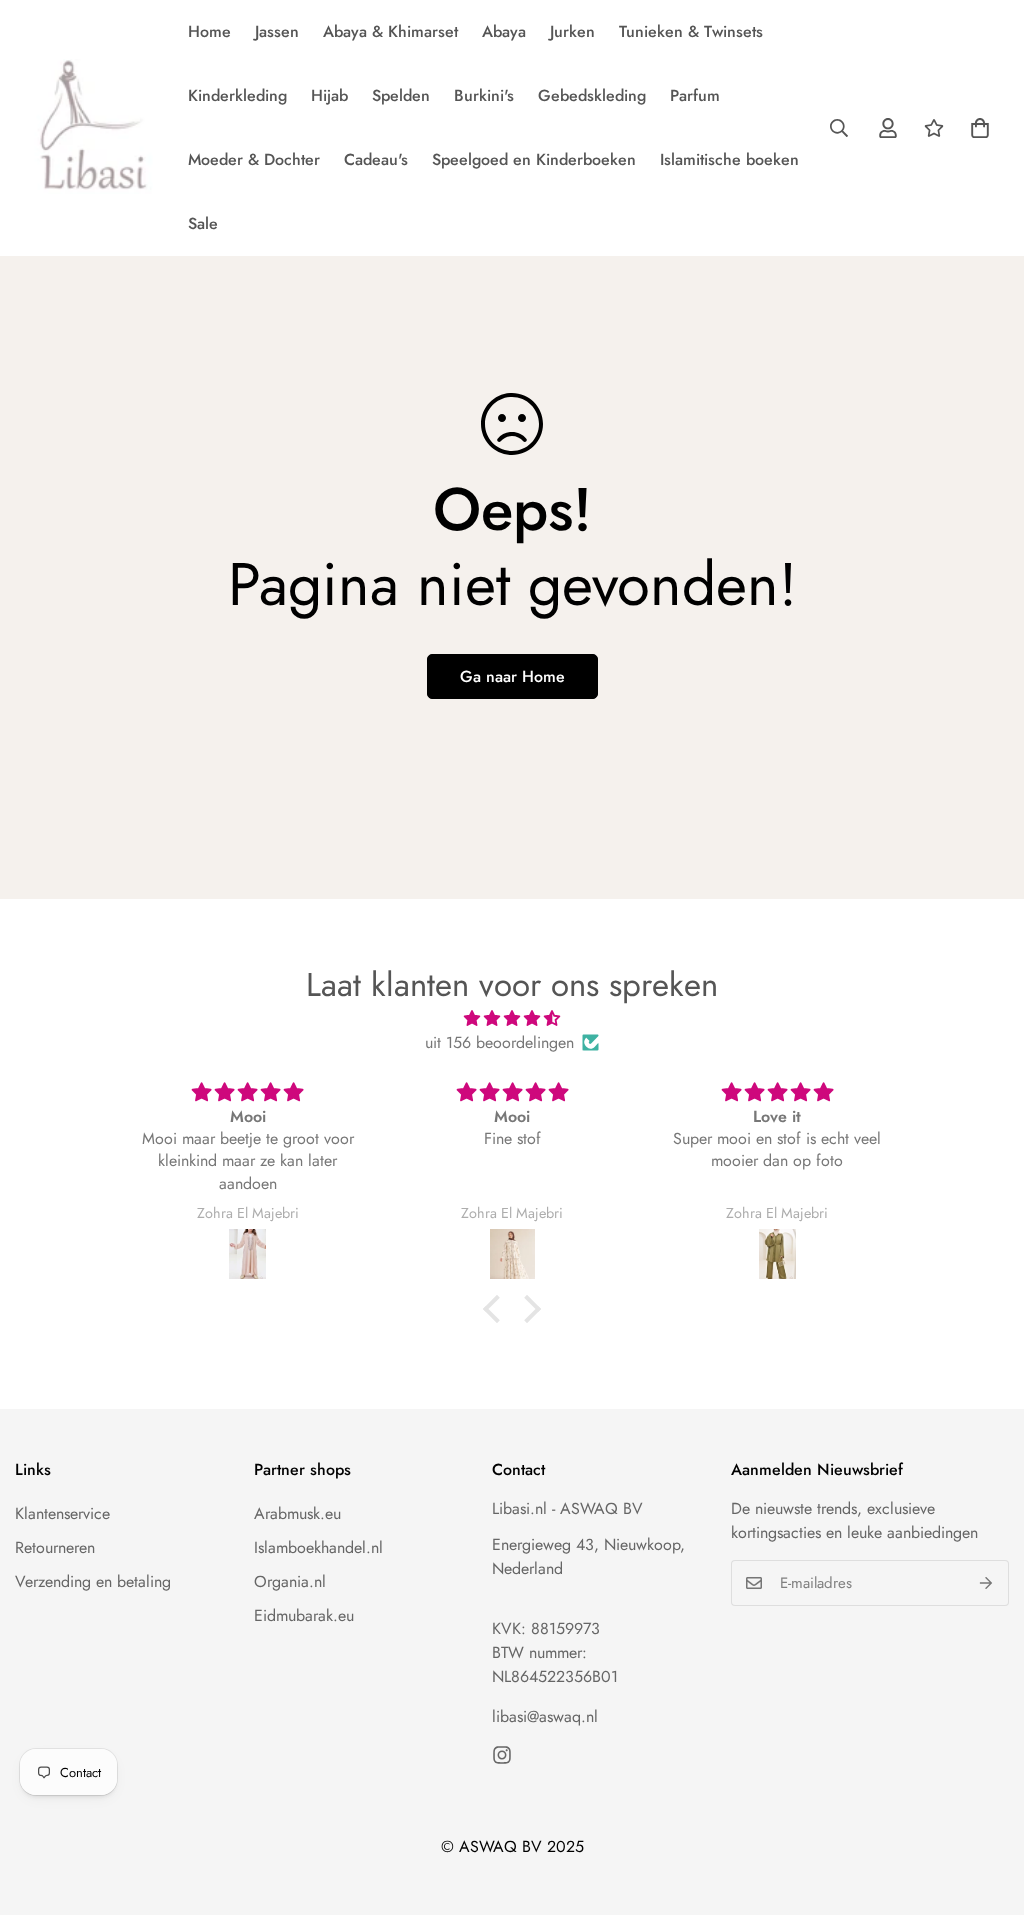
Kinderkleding (237, 95)
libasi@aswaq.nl (545, 1716)
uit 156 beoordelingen (499, 1042)
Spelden (401, 95)
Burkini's (484, 95)
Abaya (504, 31)
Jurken (572, 31)
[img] (511, 1018)
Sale (203, 223)
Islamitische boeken (729, 159)
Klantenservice (62, 1513)
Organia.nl (290, 1581)
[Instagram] (502, 1755)
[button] (980, 128)
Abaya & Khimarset (390, 31)
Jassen (277, 31)
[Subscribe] (986, 1583)
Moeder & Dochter (254, 159)
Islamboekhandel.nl (318, 1547)
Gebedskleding (592, 95)
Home (209, 31)
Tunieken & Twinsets (691, 31)
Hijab (329, 95)
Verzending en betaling (93, 1581)
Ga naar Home (512, 676)
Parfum (695, 95)
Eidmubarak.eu (304, 1615)
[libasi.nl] (87, 128)
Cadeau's (376, 159)
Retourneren (55, 1547)
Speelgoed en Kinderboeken (534, 159)
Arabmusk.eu (297, 1513)
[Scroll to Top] (985, 1806)
